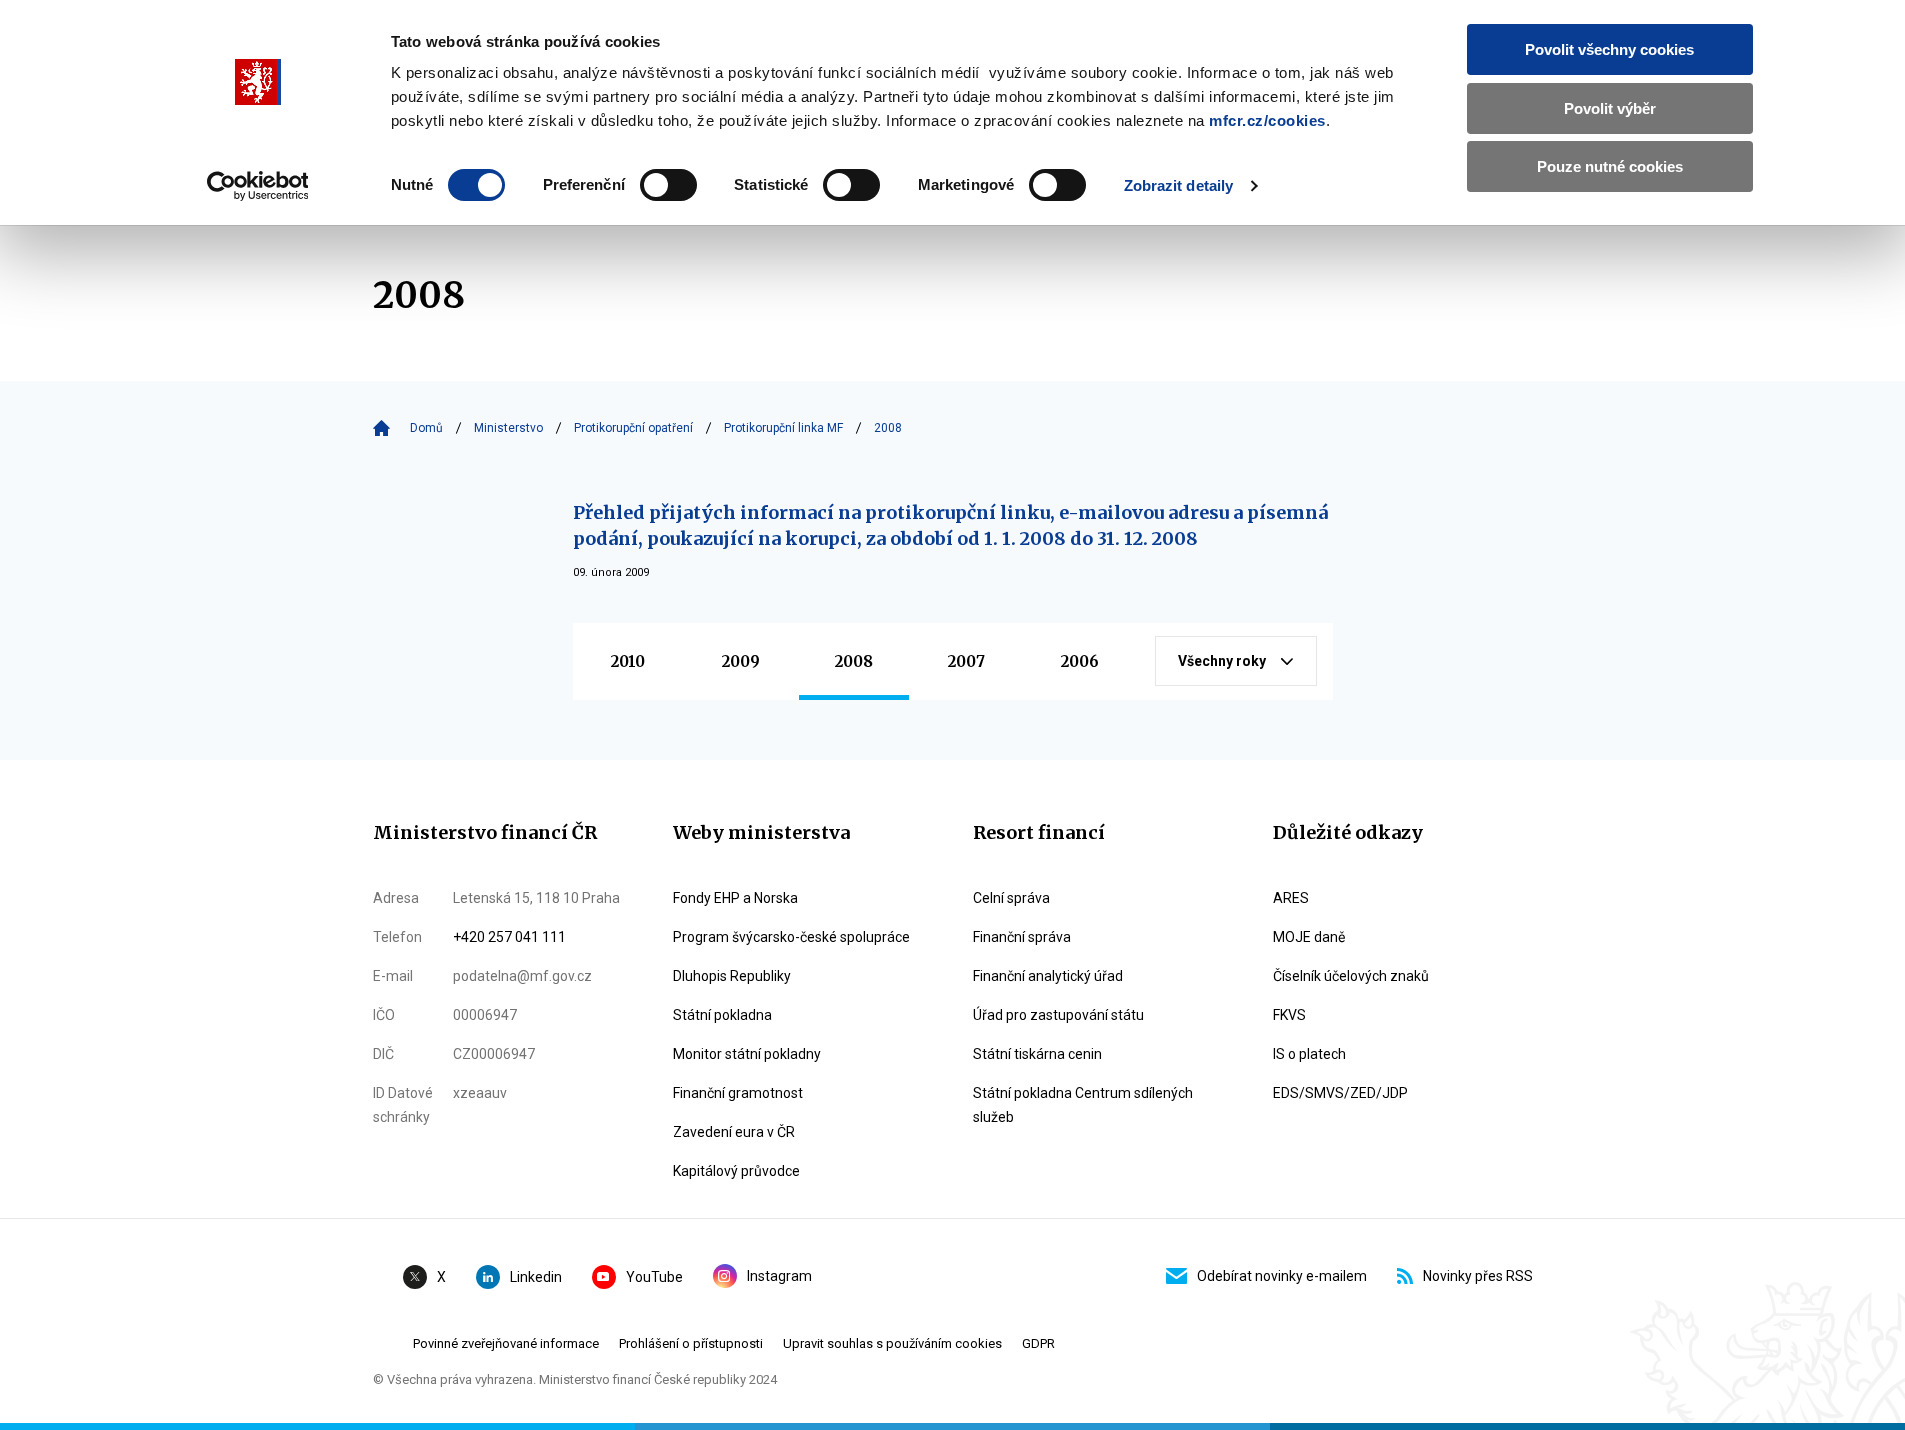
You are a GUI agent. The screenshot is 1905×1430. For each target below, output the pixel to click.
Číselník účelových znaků (1351, 976)
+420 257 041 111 (509, 937)
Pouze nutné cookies (1610, 166)
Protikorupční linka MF (783, 428)
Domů (426, 428)
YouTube (654, 1277)
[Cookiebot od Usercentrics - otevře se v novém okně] (257, 186)
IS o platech (1309, 1054)
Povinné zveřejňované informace (506, 1343)
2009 (741, 661)
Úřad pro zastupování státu (1058, 1015)
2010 (628, 661)
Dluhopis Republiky (732, 976)
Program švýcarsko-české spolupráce (791, 937)
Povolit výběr (1610, 108)
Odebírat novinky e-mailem (1282, 1276)
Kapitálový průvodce (736, 1171)
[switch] (668, 185)
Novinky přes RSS (1478, 1276)
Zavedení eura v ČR (734, 1132)
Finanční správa (1022, 937)
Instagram (779, 1276)
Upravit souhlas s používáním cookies (892, 1343)
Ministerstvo (508, 428)
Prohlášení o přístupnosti (691, 1343)
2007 (966, 661)
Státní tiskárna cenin (1037, 1054)
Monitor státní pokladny (747, 1054)
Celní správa (1011, 898)
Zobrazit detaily (1179, 185)
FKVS (1289, 1015)
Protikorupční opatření (633, 428)
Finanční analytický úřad (1048, 976)
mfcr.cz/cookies (1267, 120)
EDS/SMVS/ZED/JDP (1340, 1093)
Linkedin (536, 1277)
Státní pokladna (722, 1015)
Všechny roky (1222, 661)
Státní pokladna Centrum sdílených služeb (1083, 1105)
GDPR (1038, 1343)
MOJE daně (1309, 937)
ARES (1291, 898)
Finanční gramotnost (738, 1093)
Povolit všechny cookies (1609, 49)
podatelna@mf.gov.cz (522, 976)
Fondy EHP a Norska (735, 898)
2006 (1080, 661)
